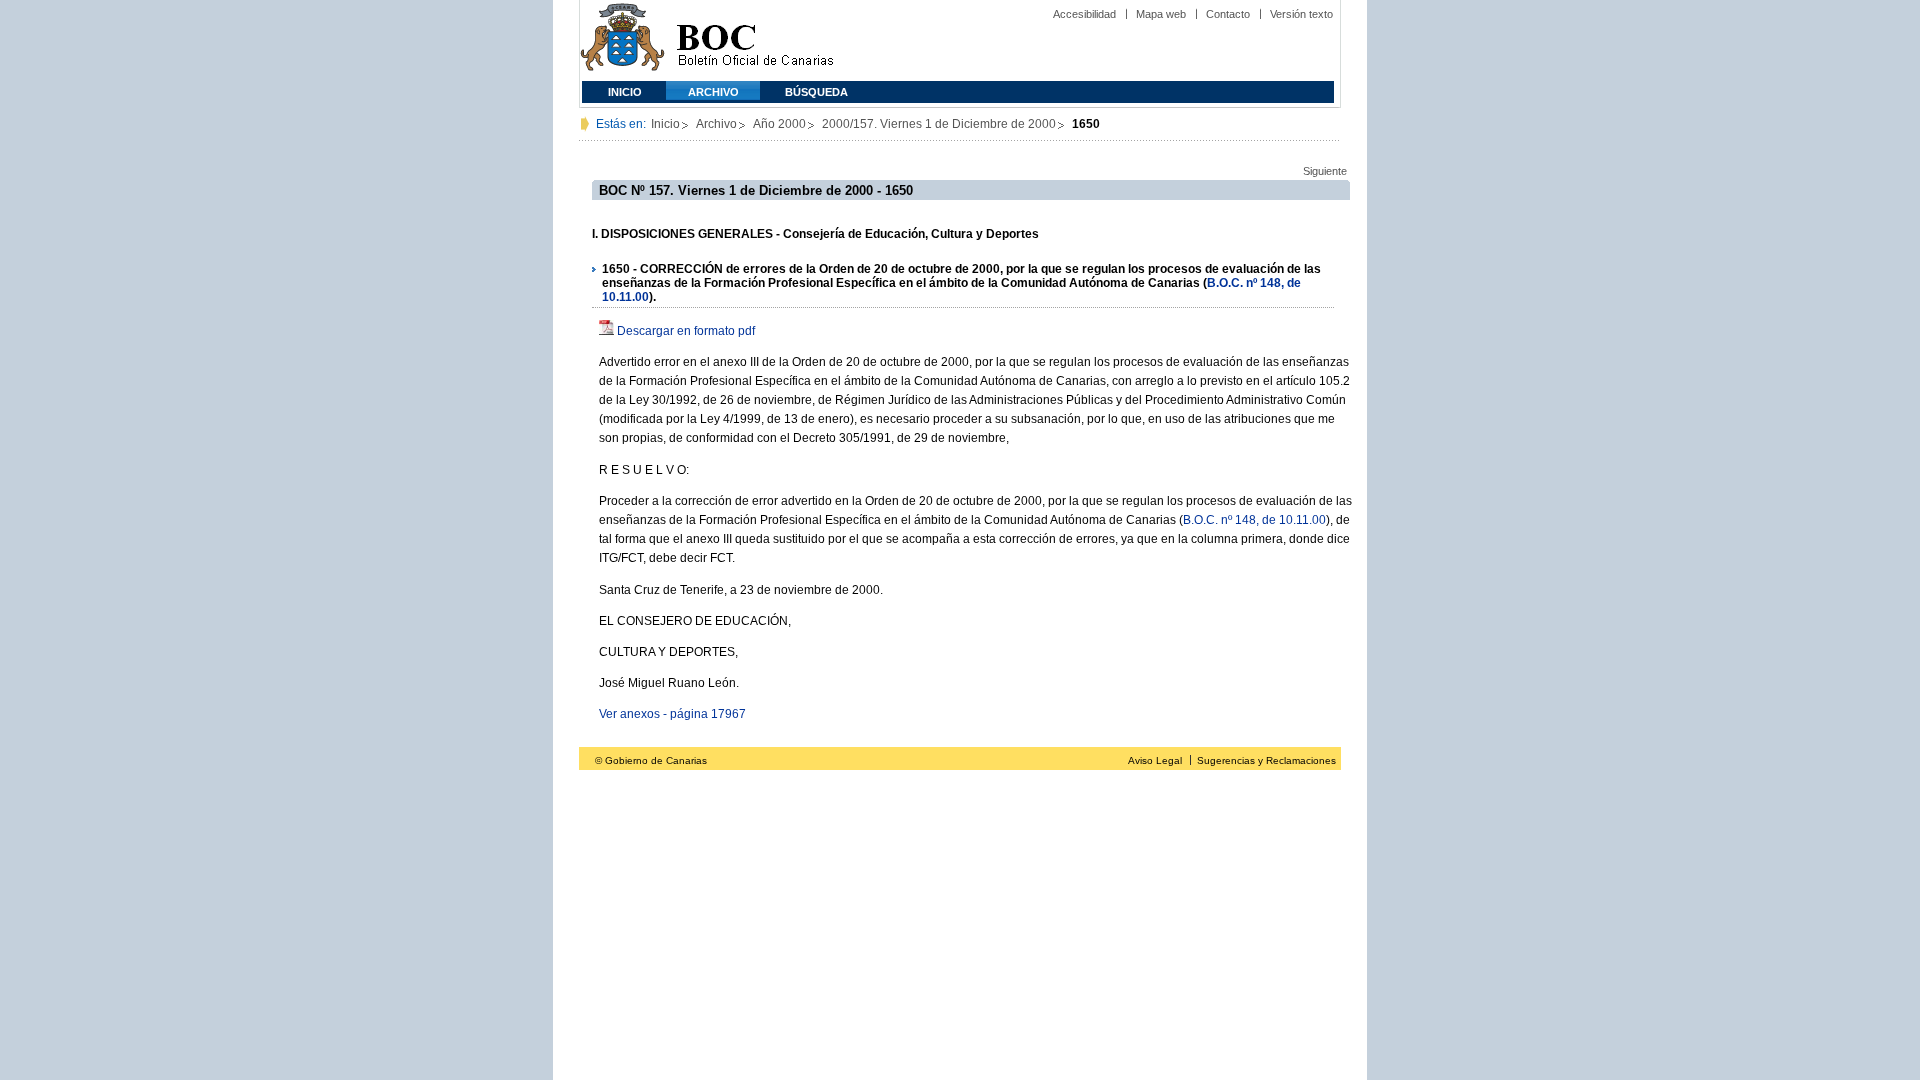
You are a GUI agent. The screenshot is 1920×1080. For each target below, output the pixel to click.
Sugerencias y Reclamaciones (1266, 760)
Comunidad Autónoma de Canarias (622, 40)
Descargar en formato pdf (686, 331)
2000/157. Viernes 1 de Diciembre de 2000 (939, 124)
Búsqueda (816, 92)
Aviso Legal (1155, 760)
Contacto (1228, 14)
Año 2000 (779, 124)
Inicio (625, 92)
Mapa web (1161, 14)
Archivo (713, 92)
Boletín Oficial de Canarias (755, 40)
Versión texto (1301, 14)
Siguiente (1325, 171)
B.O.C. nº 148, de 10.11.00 (1254, 520)
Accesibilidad (1084, 14)
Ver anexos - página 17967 (672, 714)
